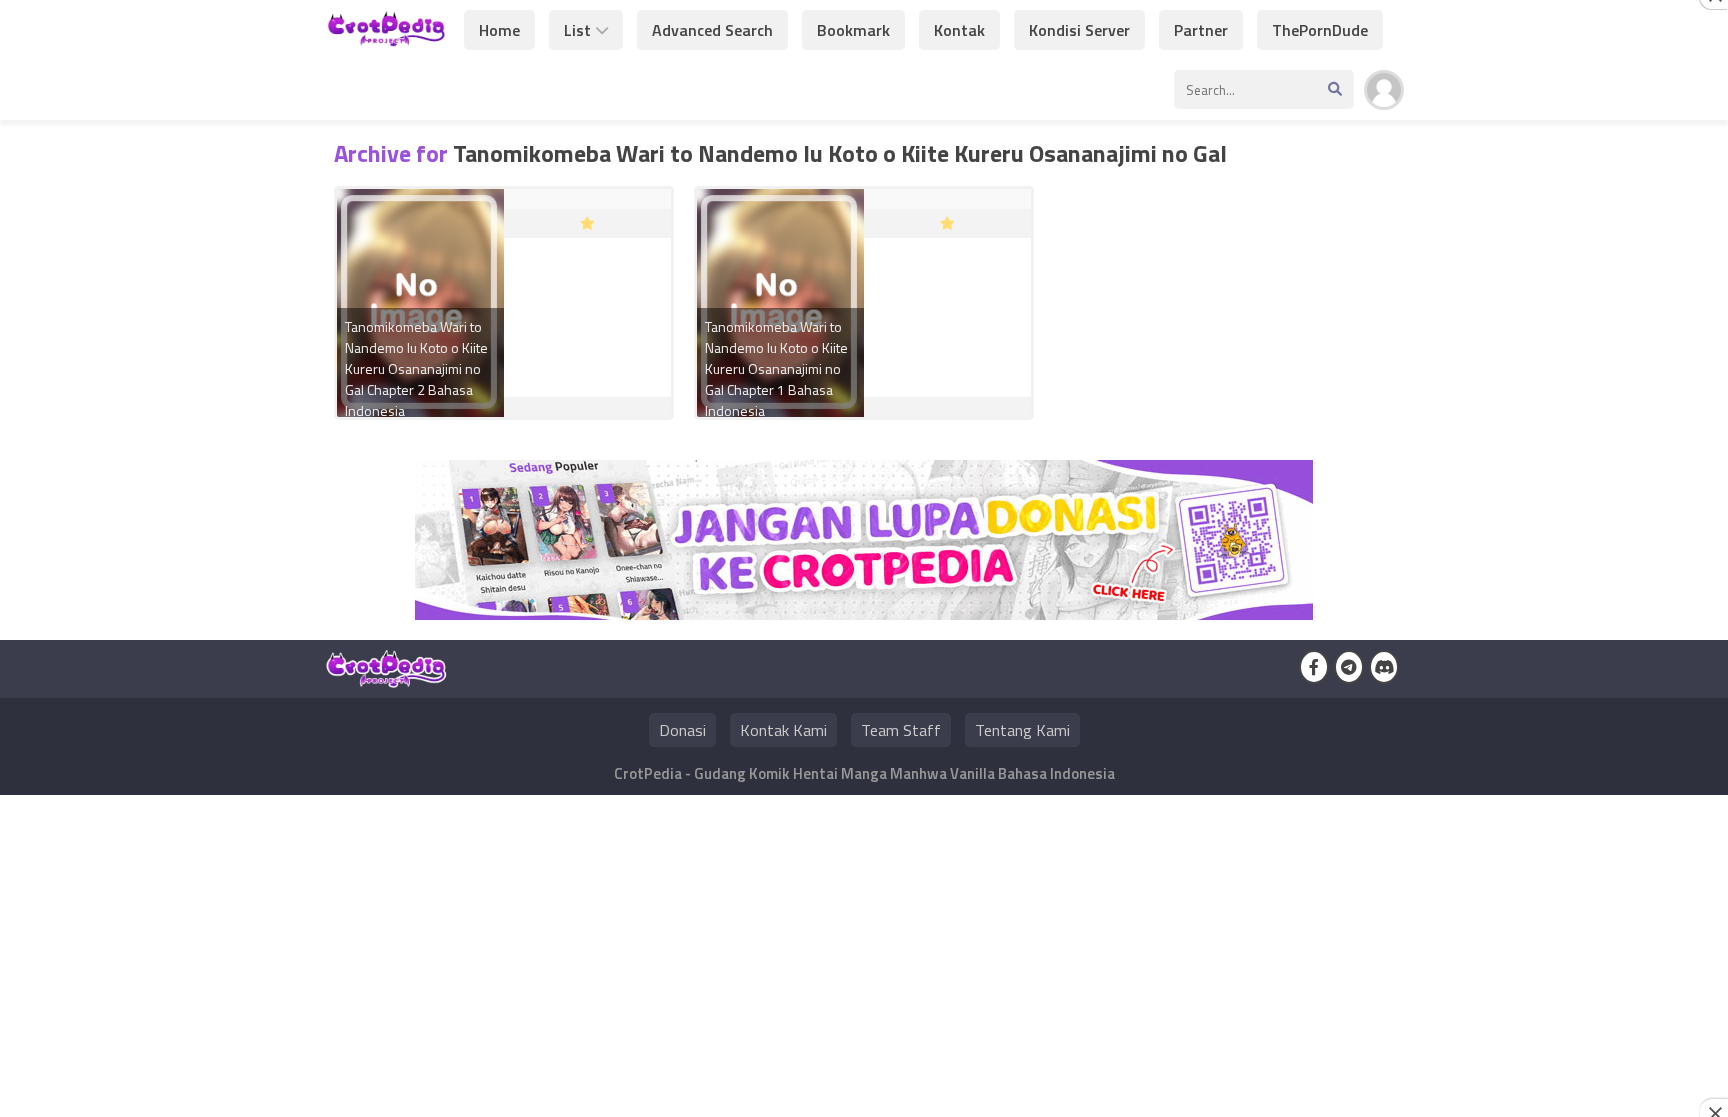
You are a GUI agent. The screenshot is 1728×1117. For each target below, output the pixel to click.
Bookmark (853, 30)
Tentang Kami (1022, 730)
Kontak (959, 30)
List (577, 30)
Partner (1201, 30)
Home (499, 30)
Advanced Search (712, 30)
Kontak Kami (783, 730)
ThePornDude (1320, 30)
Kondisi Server (1079, 30)
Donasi (682, 730)
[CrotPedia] (386, 37)
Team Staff (901, 730)
